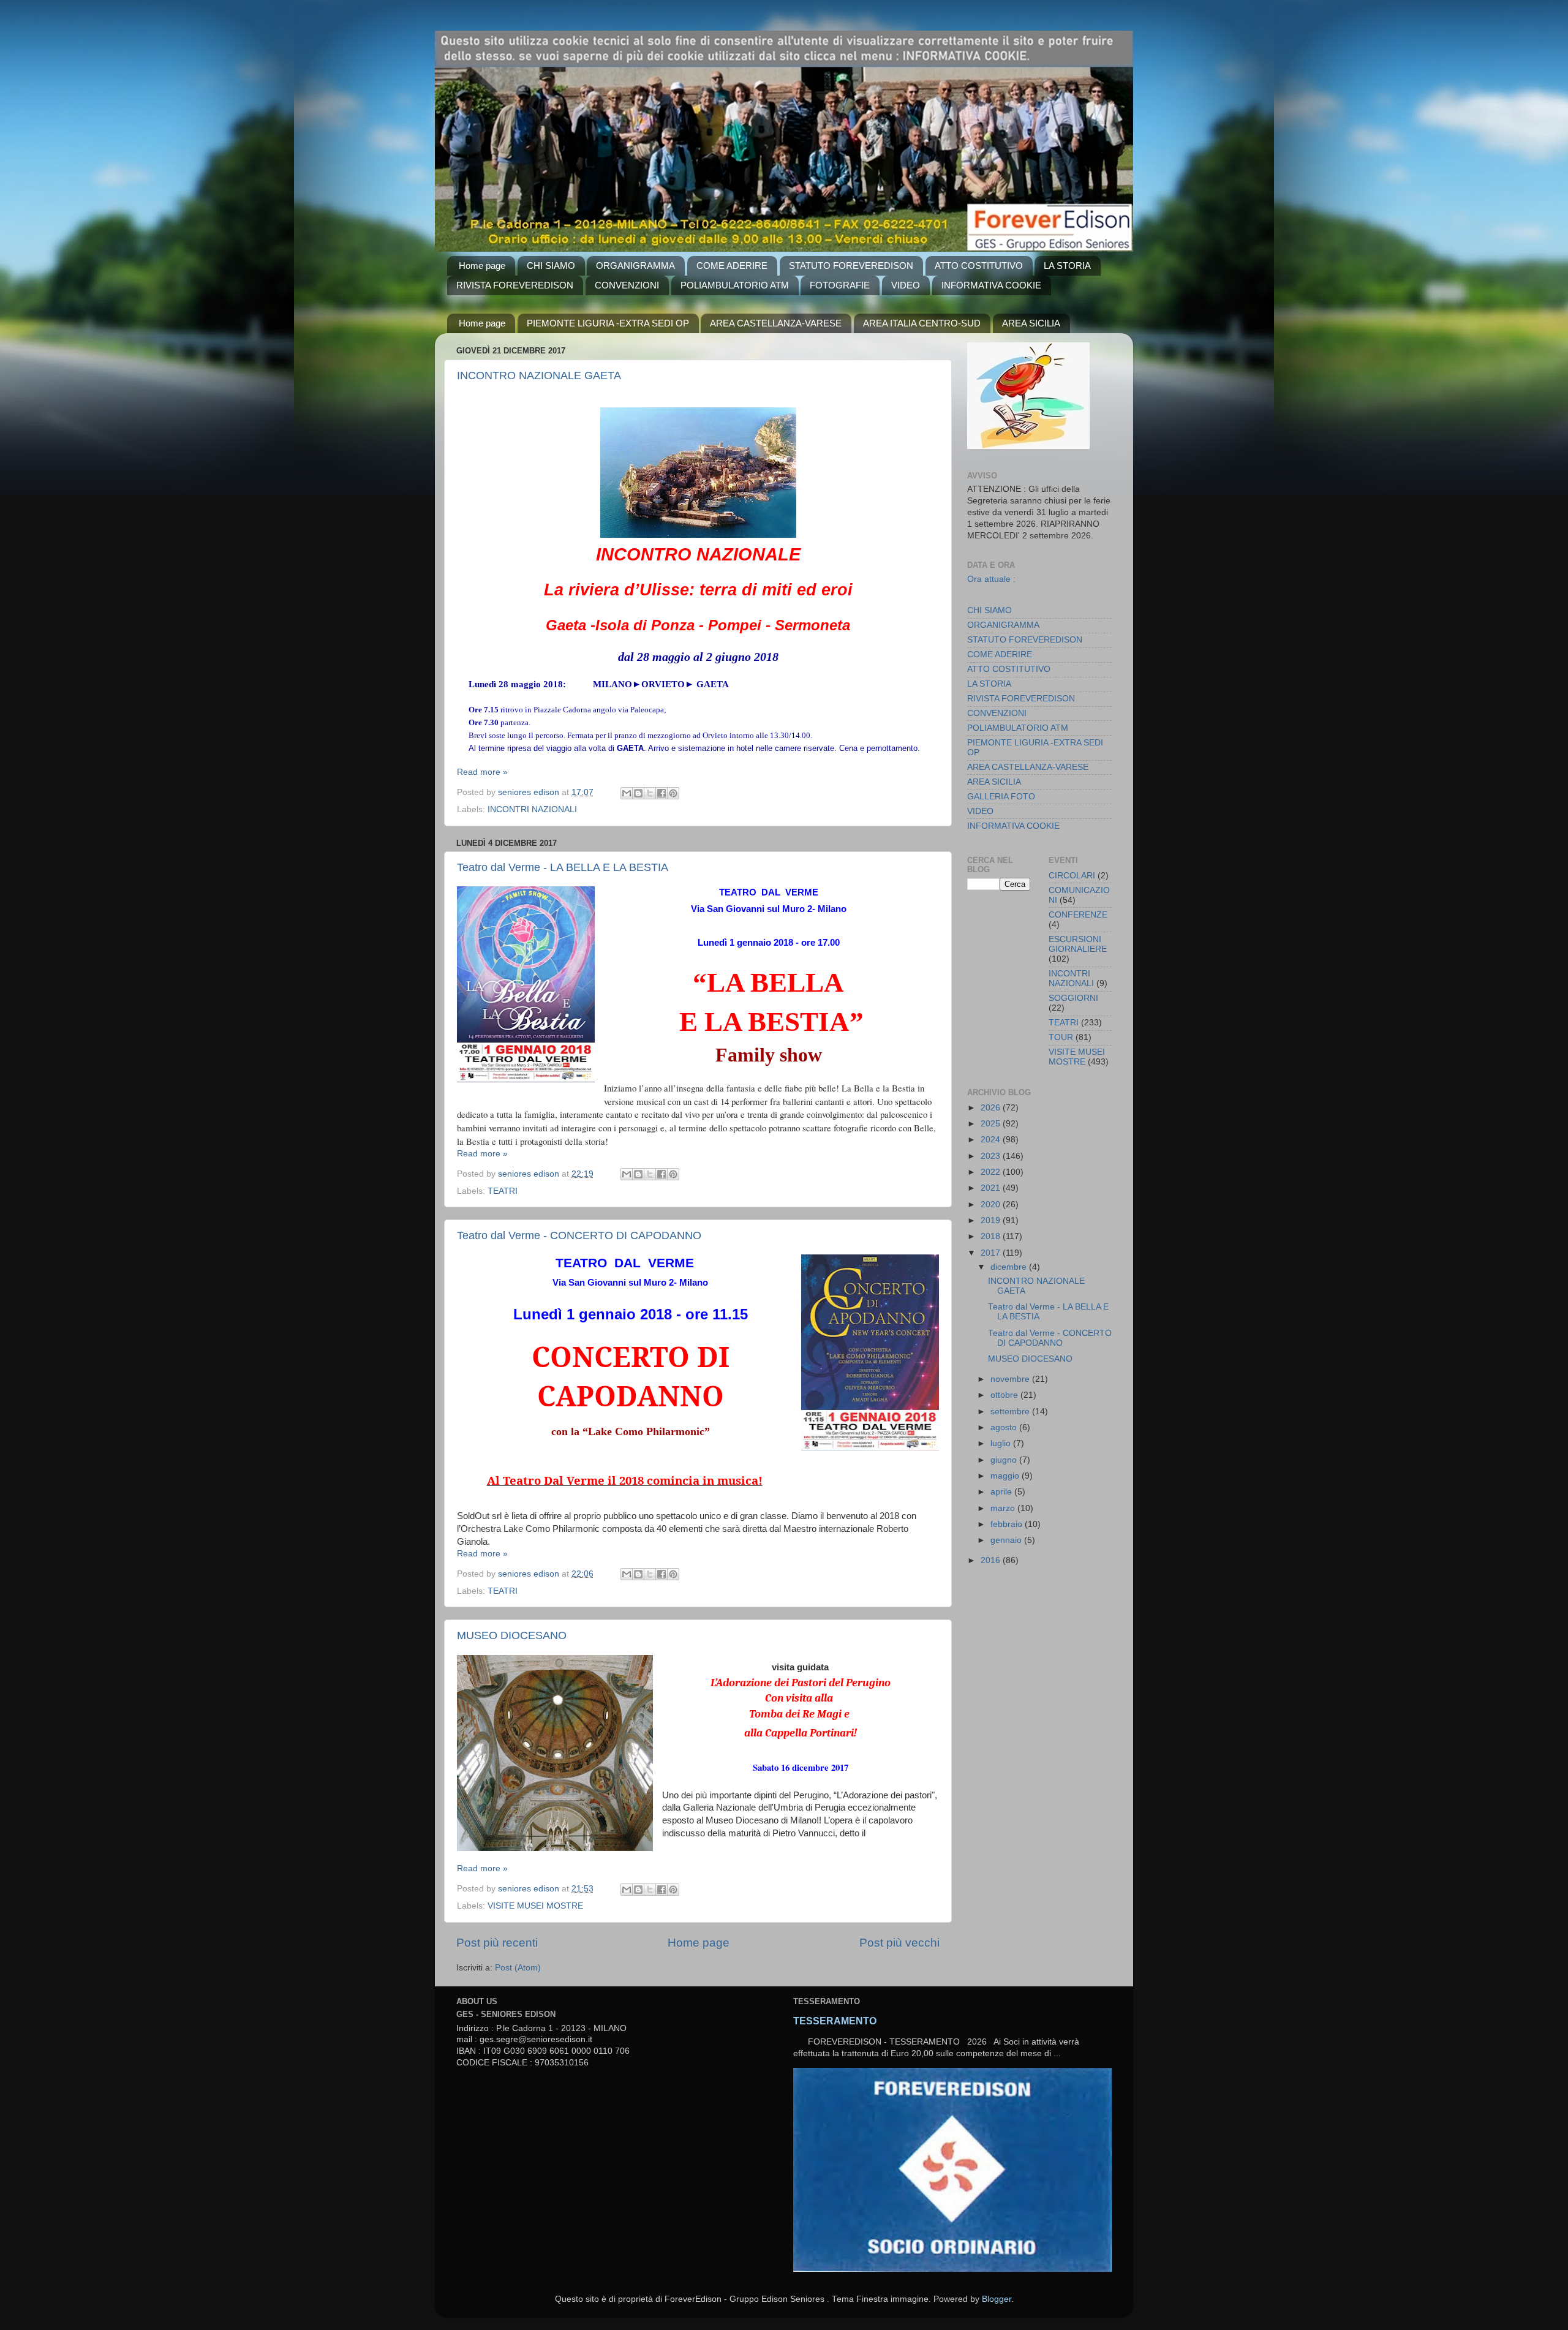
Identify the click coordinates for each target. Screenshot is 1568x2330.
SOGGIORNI (1073, 998)
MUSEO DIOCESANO (512, 1635)
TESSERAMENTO (835, 2021)
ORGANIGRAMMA (635, 266)
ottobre (1005, 1395)
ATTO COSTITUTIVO (979, 266)
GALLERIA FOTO (1001, 797)
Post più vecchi (899, 1943)
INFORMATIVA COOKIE (991, 285)
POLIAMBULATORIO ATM (735, 285)
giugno (1005, 1460)
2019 (992, 1220)
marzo (1004, 1508)
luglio (1002, 1443)
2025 (992, 1124)
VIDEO (906, 285)
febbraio (1008, 1524)
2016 (992, 1560)
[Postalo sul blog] (638, 793)
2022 (992, 1172)
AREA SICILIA (1031, 323)
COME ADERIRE (732, 266)
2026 (992, 1108)
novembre (1011, 1379)
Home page (482, 266)
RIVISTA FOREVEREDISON (515, 285)
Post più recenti (497, 1943)
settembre (1011, 1412)
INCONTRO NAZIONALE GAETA (539, 375)
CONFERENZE (1078, 915)
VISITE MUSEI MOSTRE (535, 1906)
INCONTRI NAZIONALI (532, 809)
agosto (1005, 1427)
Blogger (997, 2299)
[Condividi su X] (650, 793)
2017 (992, 1253)
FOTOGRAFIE (840, 285)
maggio (1006, 1476)
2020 (992, 1205)
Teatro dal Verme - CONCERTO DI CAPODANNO (579, 1235)
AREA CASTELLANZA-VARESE (776, 323)
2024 (992, 1140)
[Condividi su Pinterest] (673, 793)
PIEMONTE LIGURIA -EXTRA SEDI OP (608, 323)
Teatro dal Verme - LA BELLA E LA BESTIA (563, 867)
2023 (992, 1156)
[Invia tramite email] (627, 793)
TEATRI (503, 1191)
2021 (992, 1188)
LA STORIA (1067, 266)
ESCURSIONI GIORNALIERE (1078, 944)
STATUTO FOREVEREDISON (851, 266)
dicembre (1010, 1267)
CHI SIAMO (551, 266)
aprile (1002, 1492)
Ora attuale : (991, 579)
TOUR (1061, 1037)
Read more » (482, 772)
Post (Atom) (518, 1968)
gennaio (1007, 1540)
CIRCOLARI (1072, 876)
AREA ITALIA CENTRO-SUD (922, 323)
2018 (992, 1236)
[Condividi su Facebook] (661, 793)
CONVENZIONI (627, 285)
